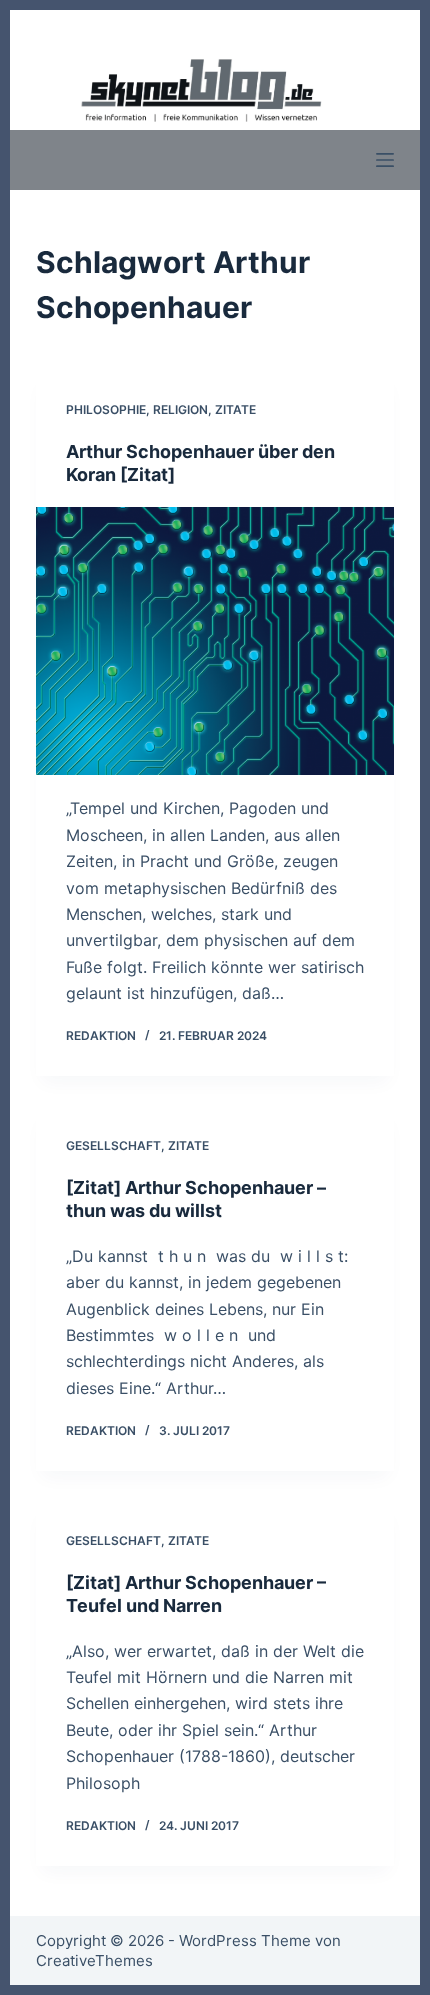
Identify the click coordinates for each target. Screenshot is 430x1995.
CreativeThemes (94, 1960)
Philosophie (106, 409)
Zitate (235, 409)
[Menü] (385, 160)
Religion (180, 409)
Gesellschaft (113, 1145)
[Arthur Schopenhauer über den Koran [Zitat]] (215, 641)
